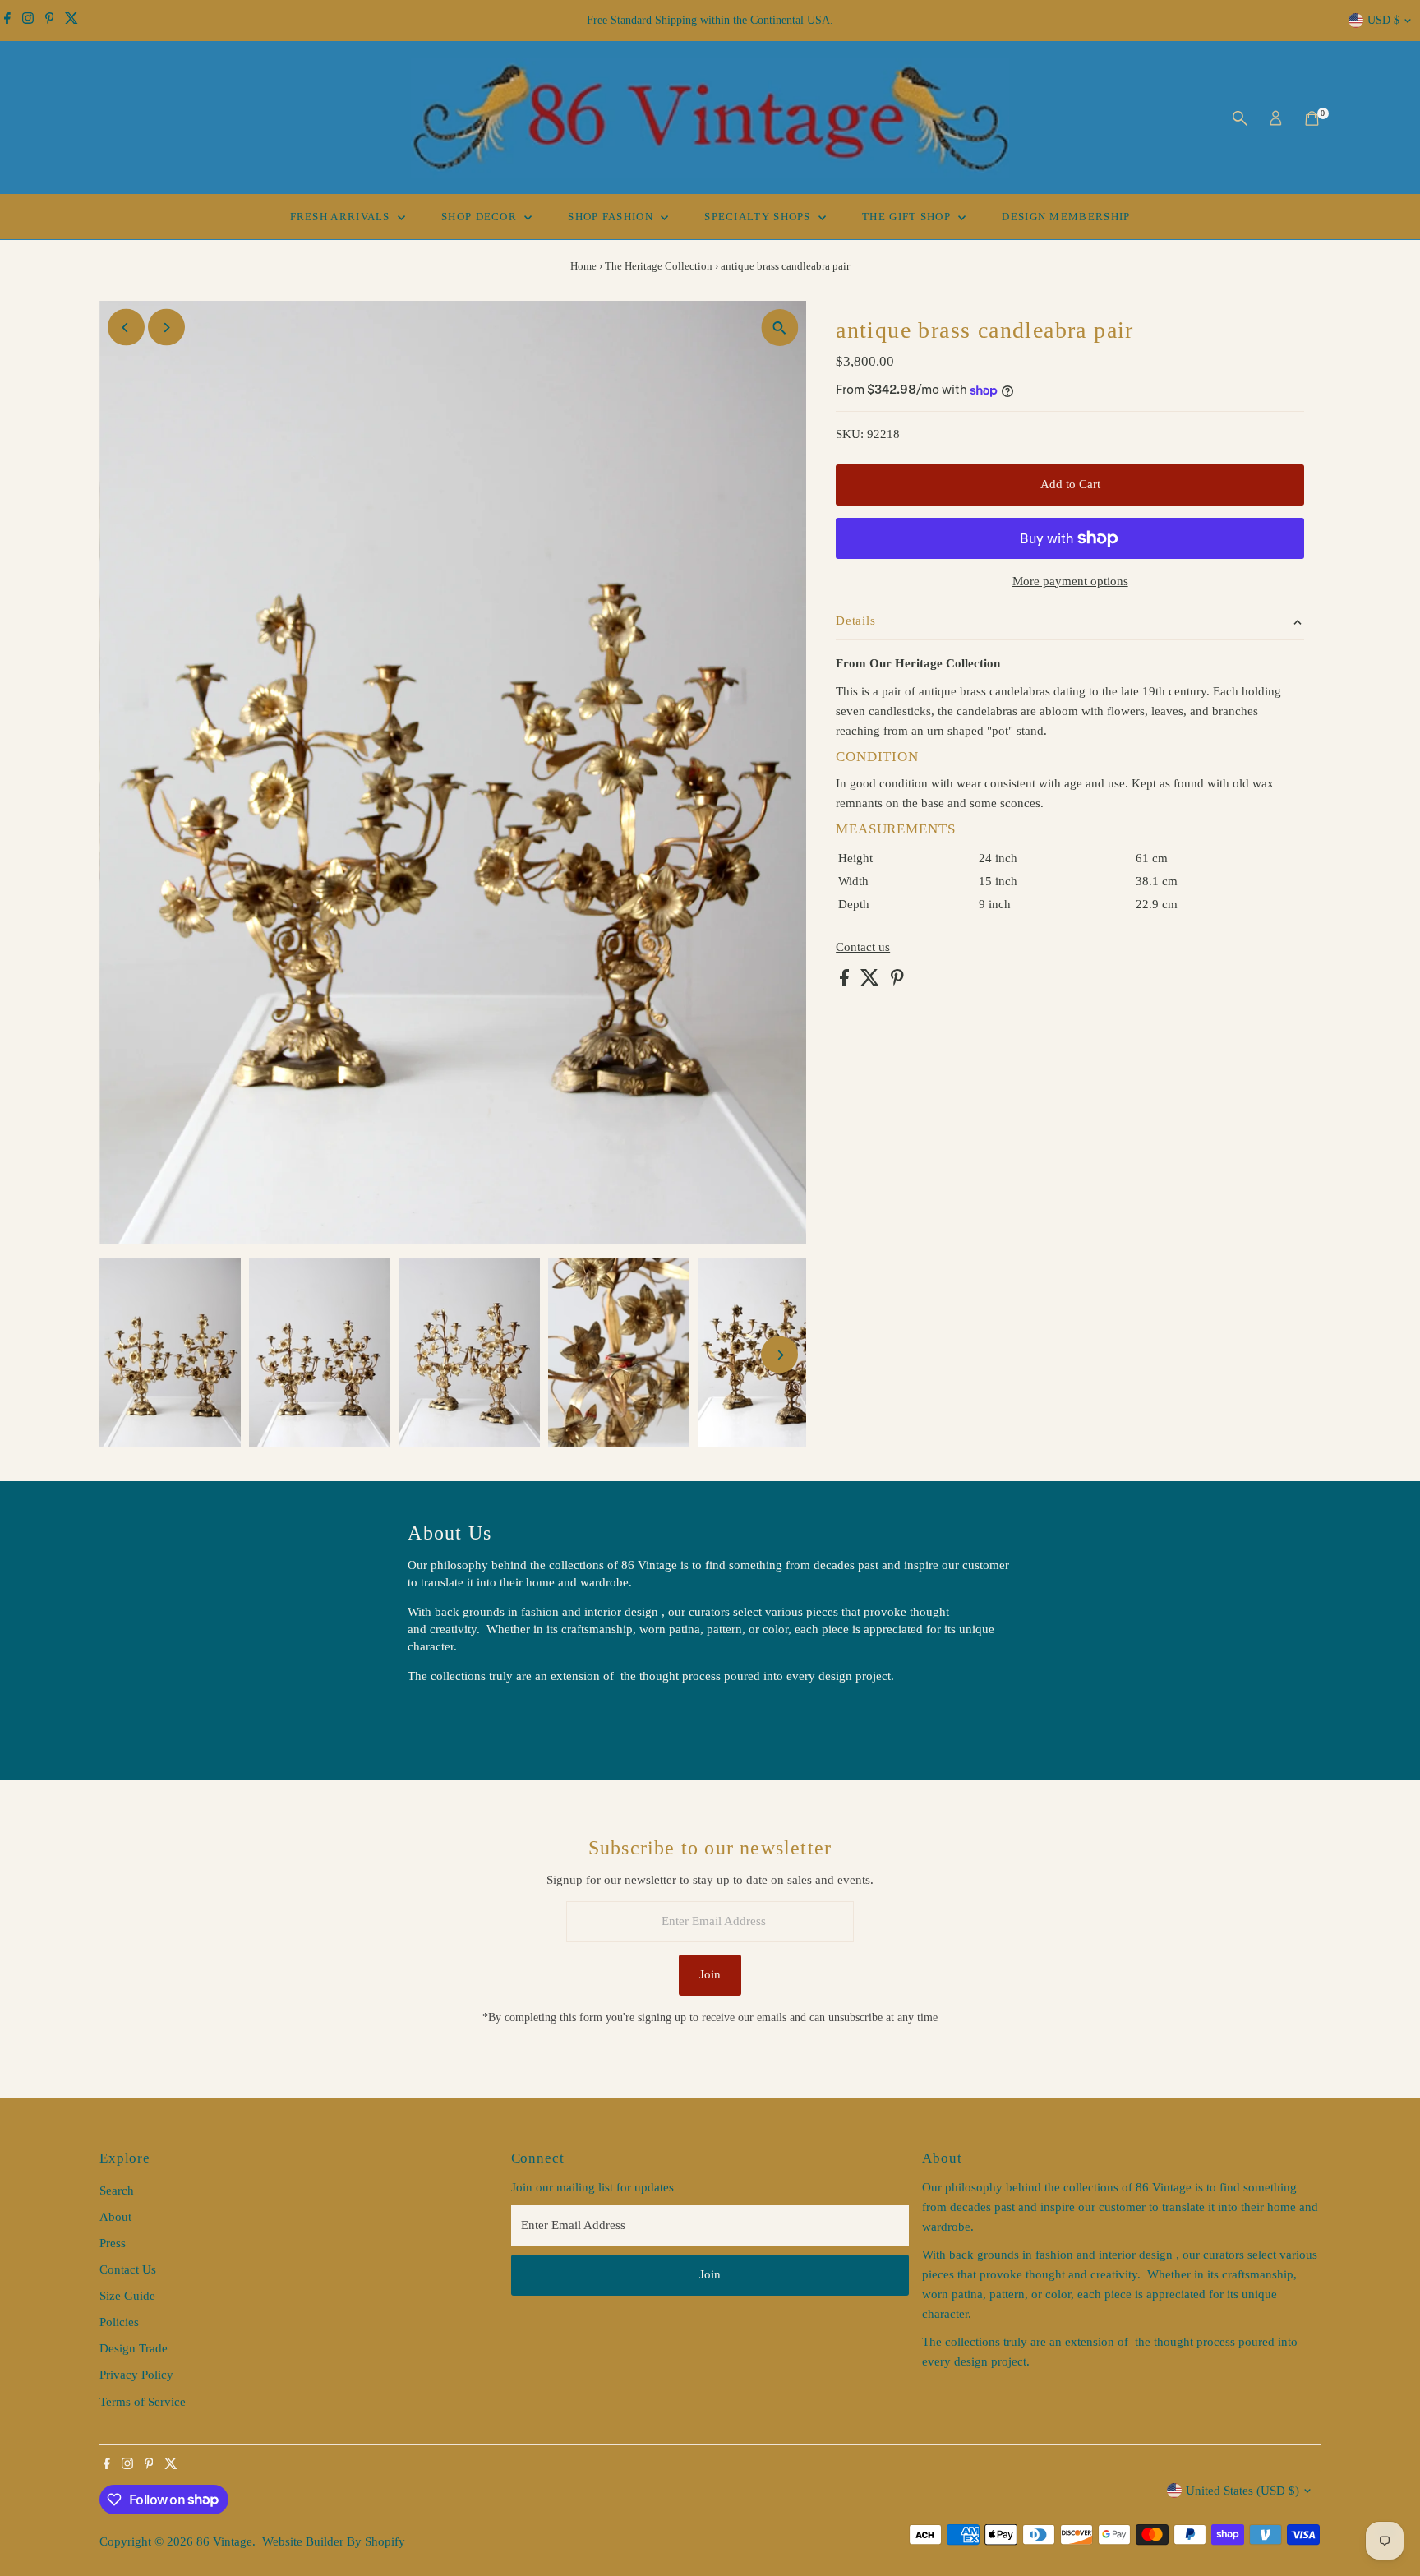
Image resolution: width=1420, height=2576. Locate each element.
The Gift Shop (908, 217)
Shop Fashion (612, 217)
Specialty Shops (759, 217)
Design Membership (1066, 217)
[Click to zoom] (779, 328)
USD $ (1383, 20)
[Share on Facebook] (846, 981)
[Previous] (126, 328)
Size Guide (127, 2296)
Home (583, 266)
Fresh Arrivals (342, 217)
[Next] (166, 328)
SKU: (850, 434)
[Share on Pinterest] (897, 981)
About (115, 2217)
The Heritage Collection (659, 266)
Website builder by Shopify (334, 2541)
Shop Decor (481, 217)
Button (442, 1717)
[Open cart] (1312, 118)
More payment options (1070, 581)
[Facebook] (7, 21)
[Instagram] (28, 21)
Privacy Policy (136, 2375)
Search (117, 2191)
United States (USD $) (1242, 2491)
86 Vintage (224, 2541)
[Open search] (1240, 118)
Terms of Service (143, 2402)
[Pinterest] (50, 21)
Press (113, 2243)
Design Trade (134, 2348)
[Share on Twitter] (871, 981)
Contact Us (128, 2269)
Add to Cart (1070, 484)
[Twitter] (71, 21)
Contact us (863, 947)
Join (710, 1974)
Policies (119, 2322)
